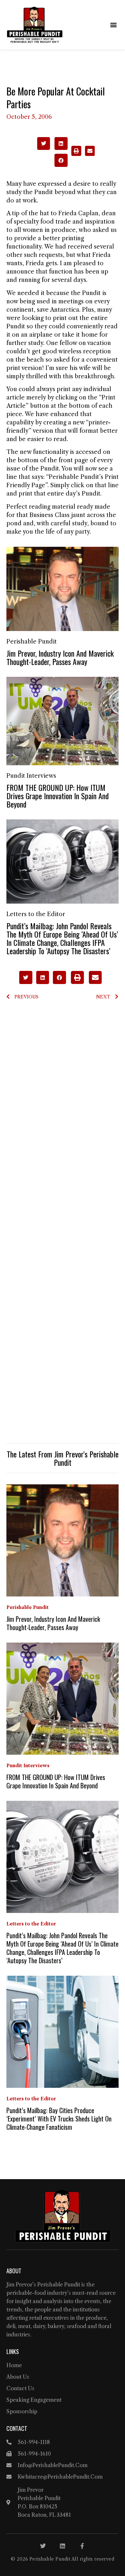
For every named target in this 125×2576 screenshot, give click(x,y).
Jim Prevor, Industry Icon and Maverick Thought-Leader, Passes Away (60, 657)
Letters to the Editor (36, 914)
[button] (113, 25)
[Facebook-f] (82, 2546)
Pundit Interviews (31, 776)
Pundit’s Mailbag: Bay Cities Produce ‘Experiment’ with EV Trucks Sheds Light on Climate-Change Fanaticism (59, 2119)
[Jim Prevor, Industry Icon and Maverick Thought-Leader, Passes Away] (63, 588)
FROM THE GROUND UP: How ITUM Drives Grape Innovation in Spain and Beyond (58, 796)
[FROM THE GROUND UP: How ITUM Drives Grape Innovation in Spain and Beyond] (63, 721)
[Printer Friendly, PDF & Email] (83, 154)
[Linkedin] (63, 2546)
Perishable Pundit (32, 642)
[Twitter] (43, 2546)
